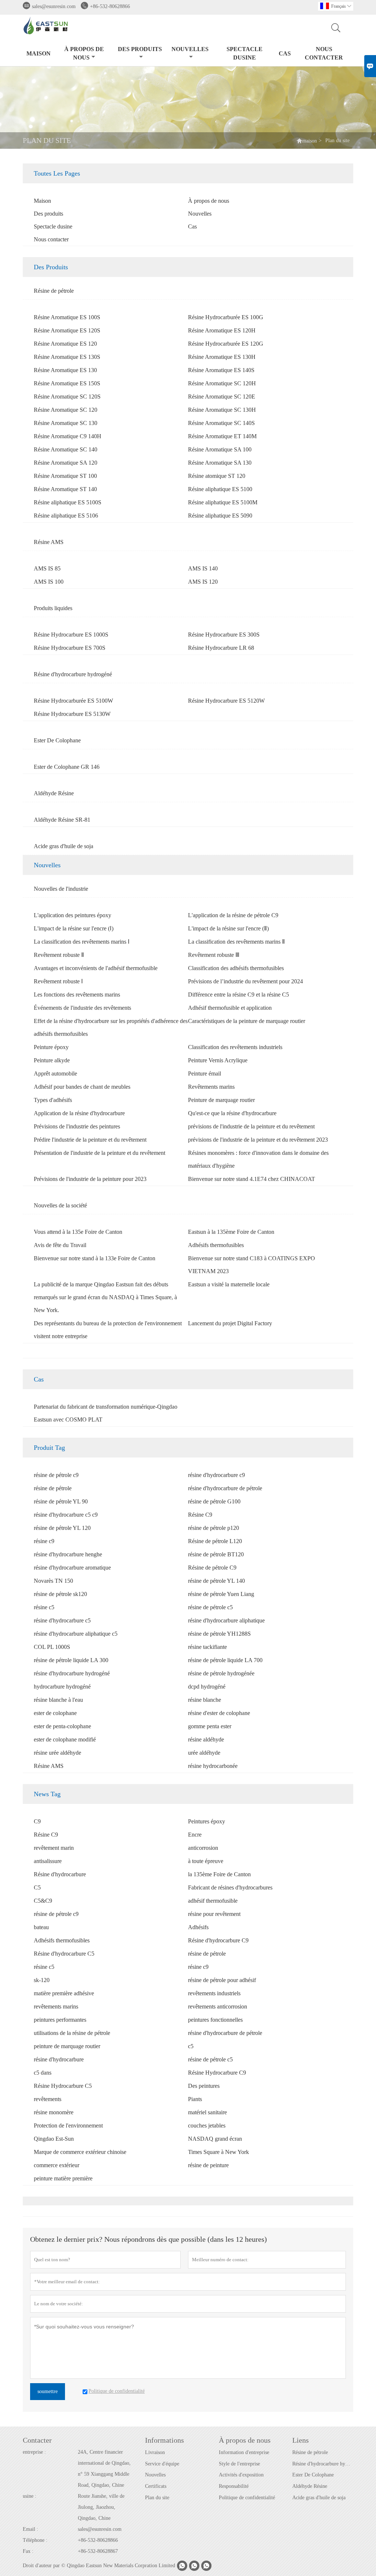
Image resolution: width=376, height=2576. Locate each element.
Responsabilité (234, 2486)
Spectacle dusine (245, 53)
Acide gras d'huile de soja (319, 2498)
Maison (39, 53)
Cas (285, 53)
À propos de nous (84, 53)
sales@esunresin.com (54, 6)
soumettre (48, 2391)
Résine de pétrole (310, 2452)
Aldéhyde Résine (310, 2486)
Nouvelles (190, 49)
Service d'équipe (162, 2464)
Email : (30, 2529)
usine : (30, 2496)
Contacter (37, 2440)
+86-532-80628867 (98, 2551)
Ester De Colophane (313, 2475)
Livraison (155, 2452)
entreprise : (34, 2452)
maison (310, 141)
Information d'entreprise (244, 2452)
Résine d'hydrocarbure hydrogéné (323, 2464)
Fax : (28, 2551)
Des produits (140, 49)
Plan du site (157, 2498)
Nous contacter (324, 53)
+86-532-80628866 (110, 6)
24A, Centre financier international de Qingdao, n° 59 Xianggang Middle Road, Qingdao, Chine (104, 2469)
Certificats (156, 2486)
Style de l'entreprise (239, 2464)
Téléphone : (35, 2540)
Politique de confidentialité (247, 2498)
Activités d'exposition (241, 2475)
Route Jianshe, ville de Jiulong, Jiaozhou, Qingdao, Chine (101, 2507)
